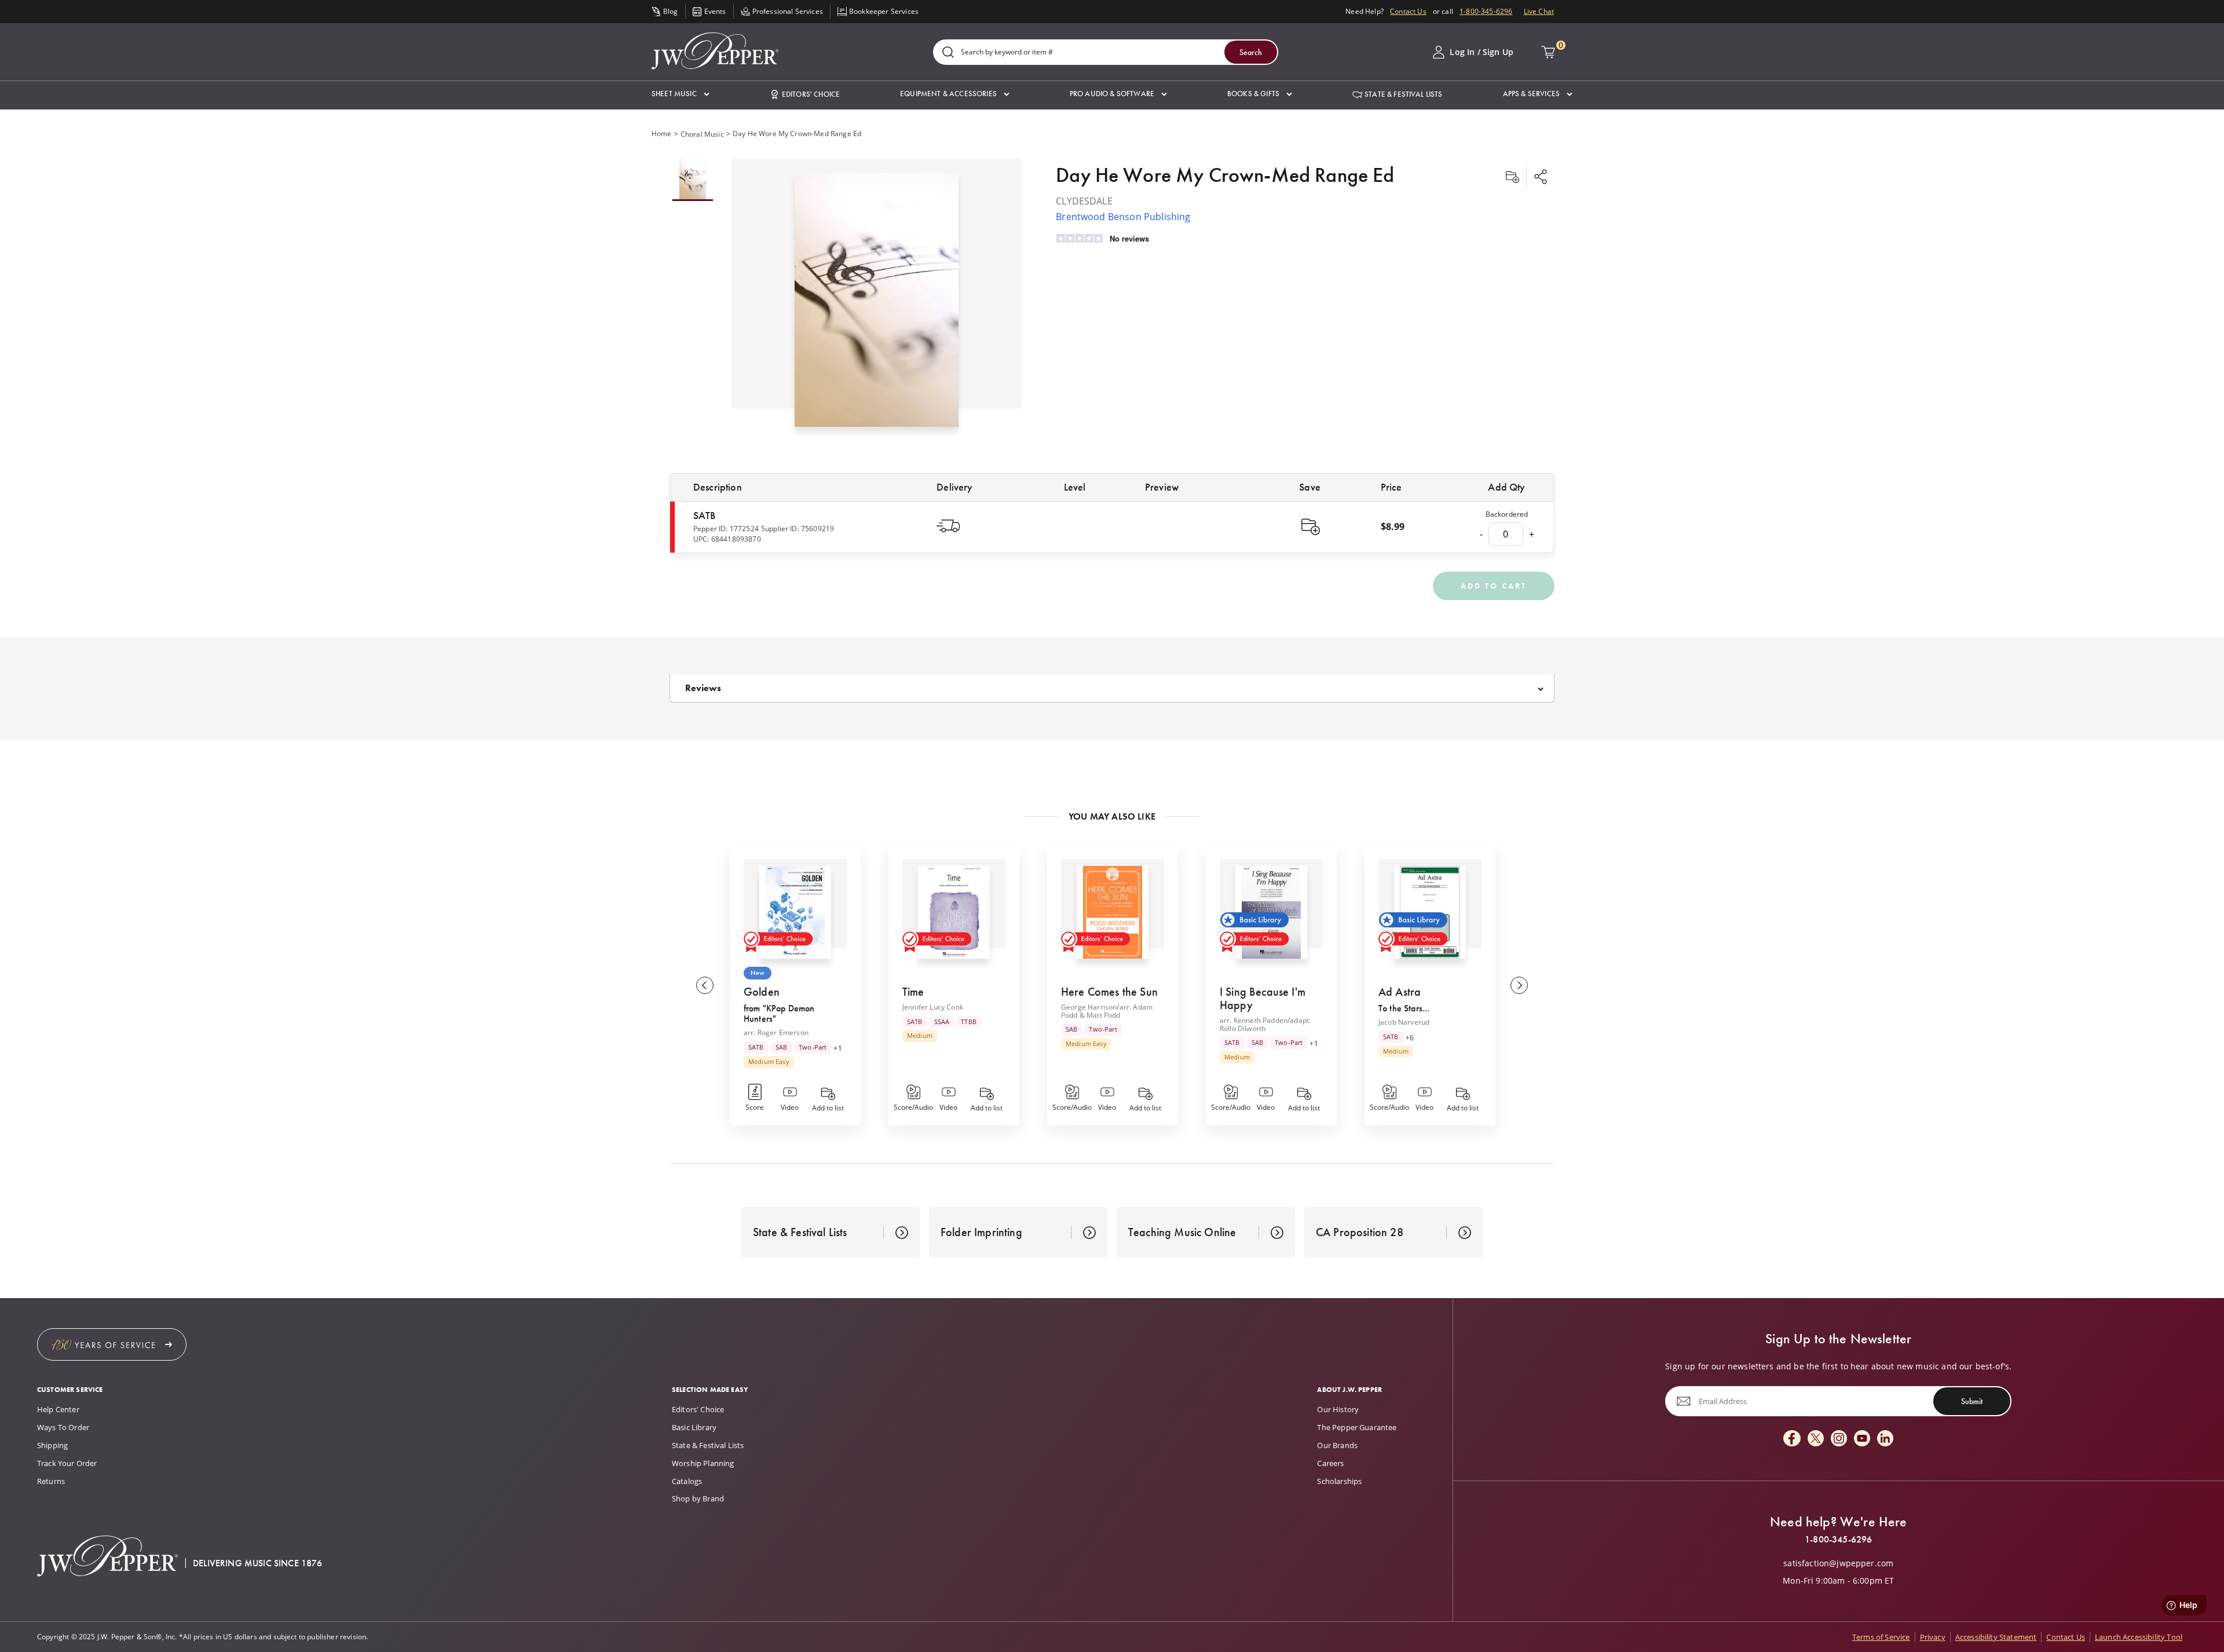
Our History (1338, 1409)
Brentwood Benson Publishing (1123, 217)
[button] (681, 94)
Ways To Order (63, 1427)
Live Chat (1539, 11)
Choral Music (702, 134)
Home (662, 134)
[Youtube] (1862, 1439)
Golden (762, 992)
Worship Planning (703, 1463)
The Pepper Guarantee (1357, 1427)
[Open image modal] (877, 304)
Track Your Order (67, 1463)
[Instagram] (1839, 1439)
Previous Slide (705, 985)
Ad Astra (1400, 992)
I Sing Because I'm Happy (1263, 998)
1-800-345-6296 (1486, 11)
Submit (1972, 1401)
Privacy (1933, 1637)
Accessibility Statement (1996, 1637)
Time (913, 992)
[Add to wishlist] (1512, 178)
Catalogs (687, 1481)
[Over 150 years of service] (112, 1344)
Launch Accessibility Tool (2139, 1637)
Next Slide (1519, 985)
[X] (1816, 1439)
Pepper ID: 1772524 (726, 529)
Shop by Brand (698, 1499)
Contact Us (1408, 11)
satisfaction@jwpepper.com (1838, 1563)
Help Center (58, 1409)
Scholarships (1339, 1481)
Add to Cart (1494, 586)
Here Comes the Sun (1109, 992)
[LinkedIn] (1885, 1439)
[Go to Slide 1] (693, 180)
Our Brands (1337, 1445)
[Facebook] (1792, 1439)
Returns (51, 1481)
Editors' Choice (698, 1409)
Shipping (52, 1445)
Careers (1330, 1463)
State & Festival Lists (708, 1445)
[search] (948, 53)
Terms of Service (1881, 1637)
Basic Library (694, 1427)
